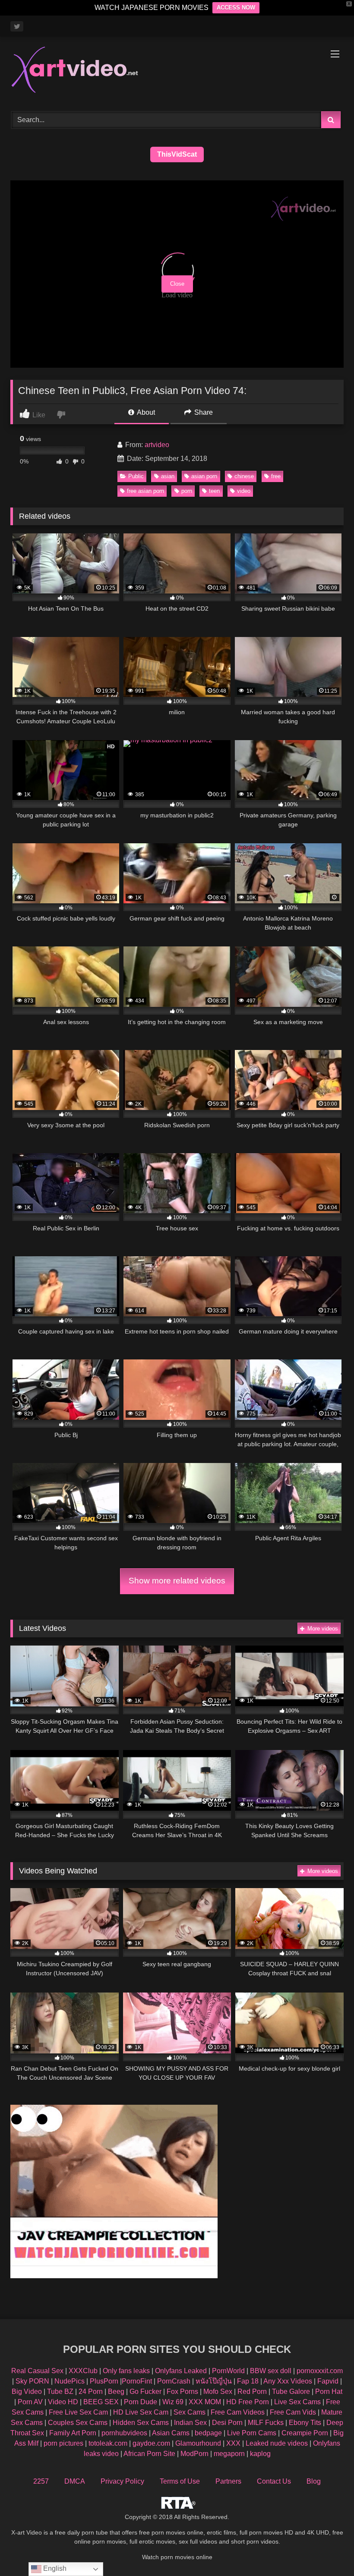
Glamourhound (198, 2443)
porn (187, 491)
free (276, 476)
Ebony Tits (305, 2423)
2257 (41, 2481)
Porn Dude (141, 2402)
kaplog (260, 2454)
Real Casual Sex (37, 2371)
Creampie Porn (305, 2433)
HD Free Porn (248, 2402)
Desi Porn (227, 2423)
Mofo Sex (218, 2392)
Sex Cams (190, 2412)
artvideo (157, 445)
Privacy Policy (122, 2481)
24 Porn (91, 2392)
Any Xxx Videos (288, 2381)
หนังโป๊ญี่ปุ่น (214, 2381)
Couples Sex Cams (78, 2423)
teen (214, 491)
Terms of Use (180, 2481)
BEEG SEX (101, 2402)
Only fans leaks (126, 2371)
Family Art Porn (73, 2433)
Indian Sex (190, 2423)
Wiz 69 (173, 2402)
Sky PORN (32, 2381)
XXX (233, 2443)
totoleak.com (108, 2443)
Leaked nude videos (277, 2443)
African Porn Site (149, 2454)
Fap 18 (248, 2381)
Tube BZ (60, 2392)
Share (203, 412)
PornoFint (137, 2381)
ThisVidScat (177, 154)
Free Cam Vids (293, 2412)
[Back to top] (327, 2550)
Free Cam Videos (238, 2412)
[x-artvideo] (177, 71)
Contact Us (274, 2481)
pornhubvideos (125, 2433)
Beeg (116, 2392)
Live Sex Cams (297, 2402)
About (145, 412)
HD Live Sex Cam (141, 2412)
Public (136, 476)
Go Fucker (145, 2392)
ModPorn (194, 2454)
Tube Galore (291, 2392)
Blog (314, 2481)
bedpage (209, 2433)
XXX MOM (205, 2402)
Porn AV (30, 2402)
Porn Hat (329, 2392)
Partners (228, 2481)
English (54, 2568)
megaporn (229, 2454)
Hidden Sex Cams (141, 2423)
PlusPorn (104, 2381)
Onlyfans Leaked (181, 2371)
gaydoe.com (151, 2443)
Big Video (27, 2392)
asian (168, 476)
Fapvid (328, 2381)
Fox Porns (182, 2392)
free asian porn (145, 491)
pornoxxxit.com (320, 2371)
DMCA (75, 2481)
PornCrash (174, 2381)
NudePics (70, 2381)
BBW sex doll (271, 2371)
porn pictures (63, 2443)
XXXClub (83, 2371)
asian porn (204, 476)
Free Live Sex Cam (78, 2412)
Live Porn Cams (252, 2433)
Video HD (63, 2402)
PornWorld (228, 2371)
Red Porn (252, 2392)
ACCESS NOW (236, 8)
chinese (244, 476)
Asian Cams (171, 2433)
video (244, 491)
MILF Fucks (266, 2423)
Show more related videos (177, 1581)
